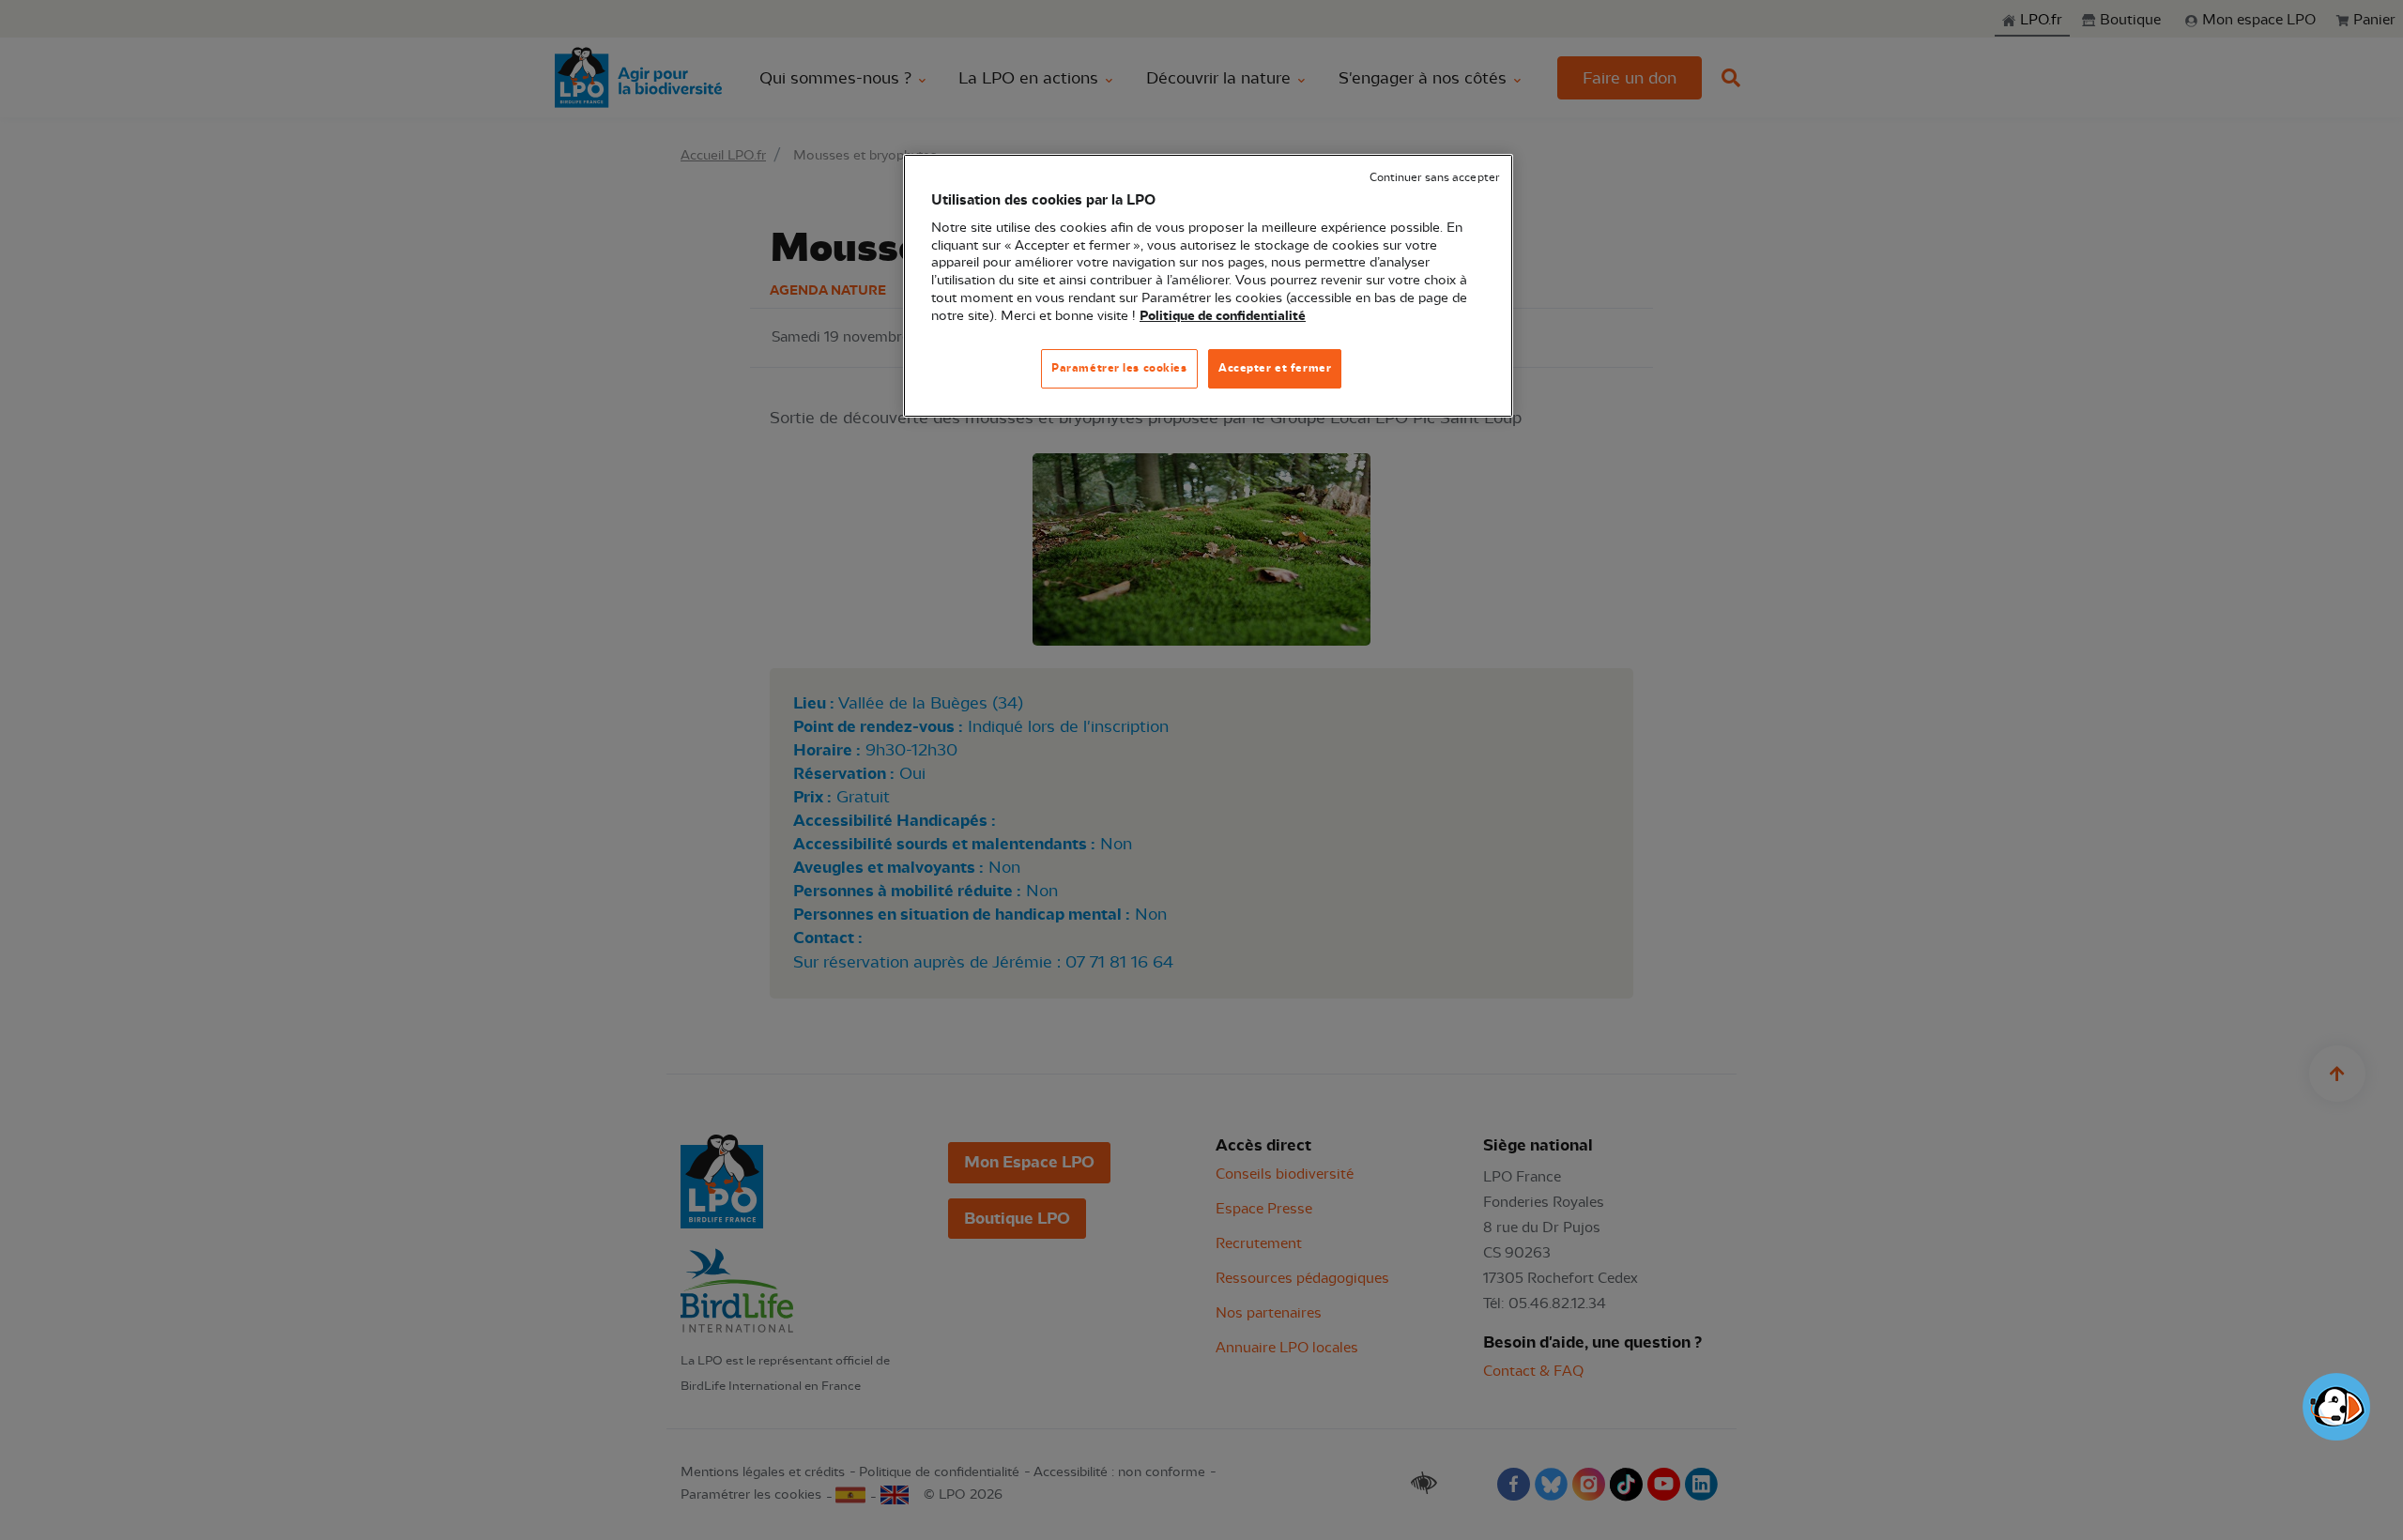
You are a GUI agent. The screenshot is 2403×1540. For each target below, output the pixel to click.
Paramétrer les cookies (1119, 368)
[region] (1208, 286)
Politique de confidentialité (1223, 316)
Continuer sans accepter (1434, 178)
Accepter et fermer (1275, 368)
